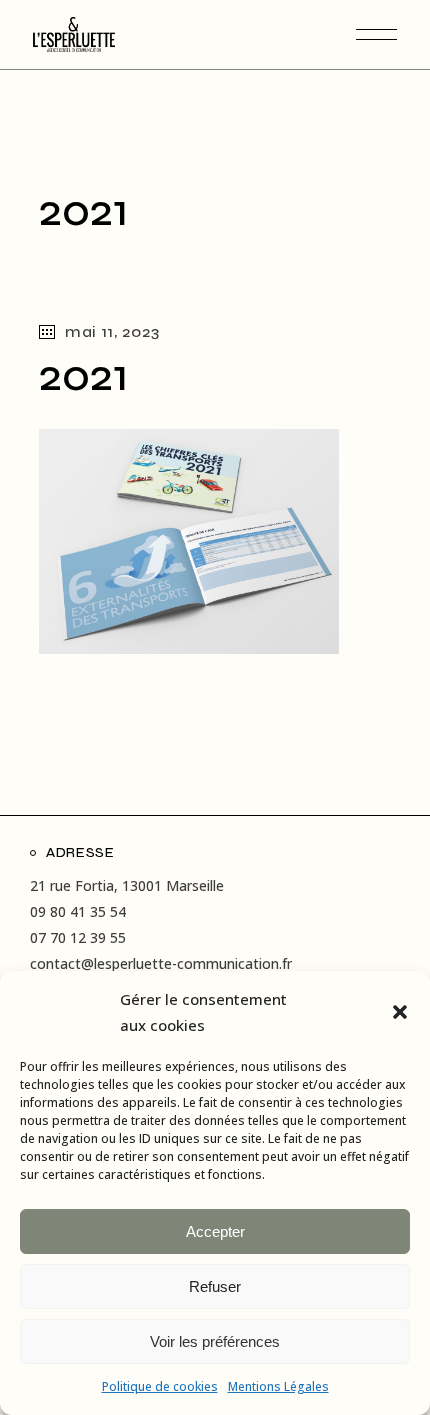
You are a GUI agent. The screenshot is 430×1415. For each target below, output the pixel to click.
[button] (400, 1012)
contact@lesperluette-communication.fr (161, 963)
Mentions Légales (278, 1386)
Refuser (215, 1286)
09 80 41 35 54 (78, 911)
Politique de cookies (160, 1386)
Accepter (215, 1231)
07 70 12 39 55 (78, 937)
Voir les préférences (215, 1341)
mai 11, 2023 (112, 331)
